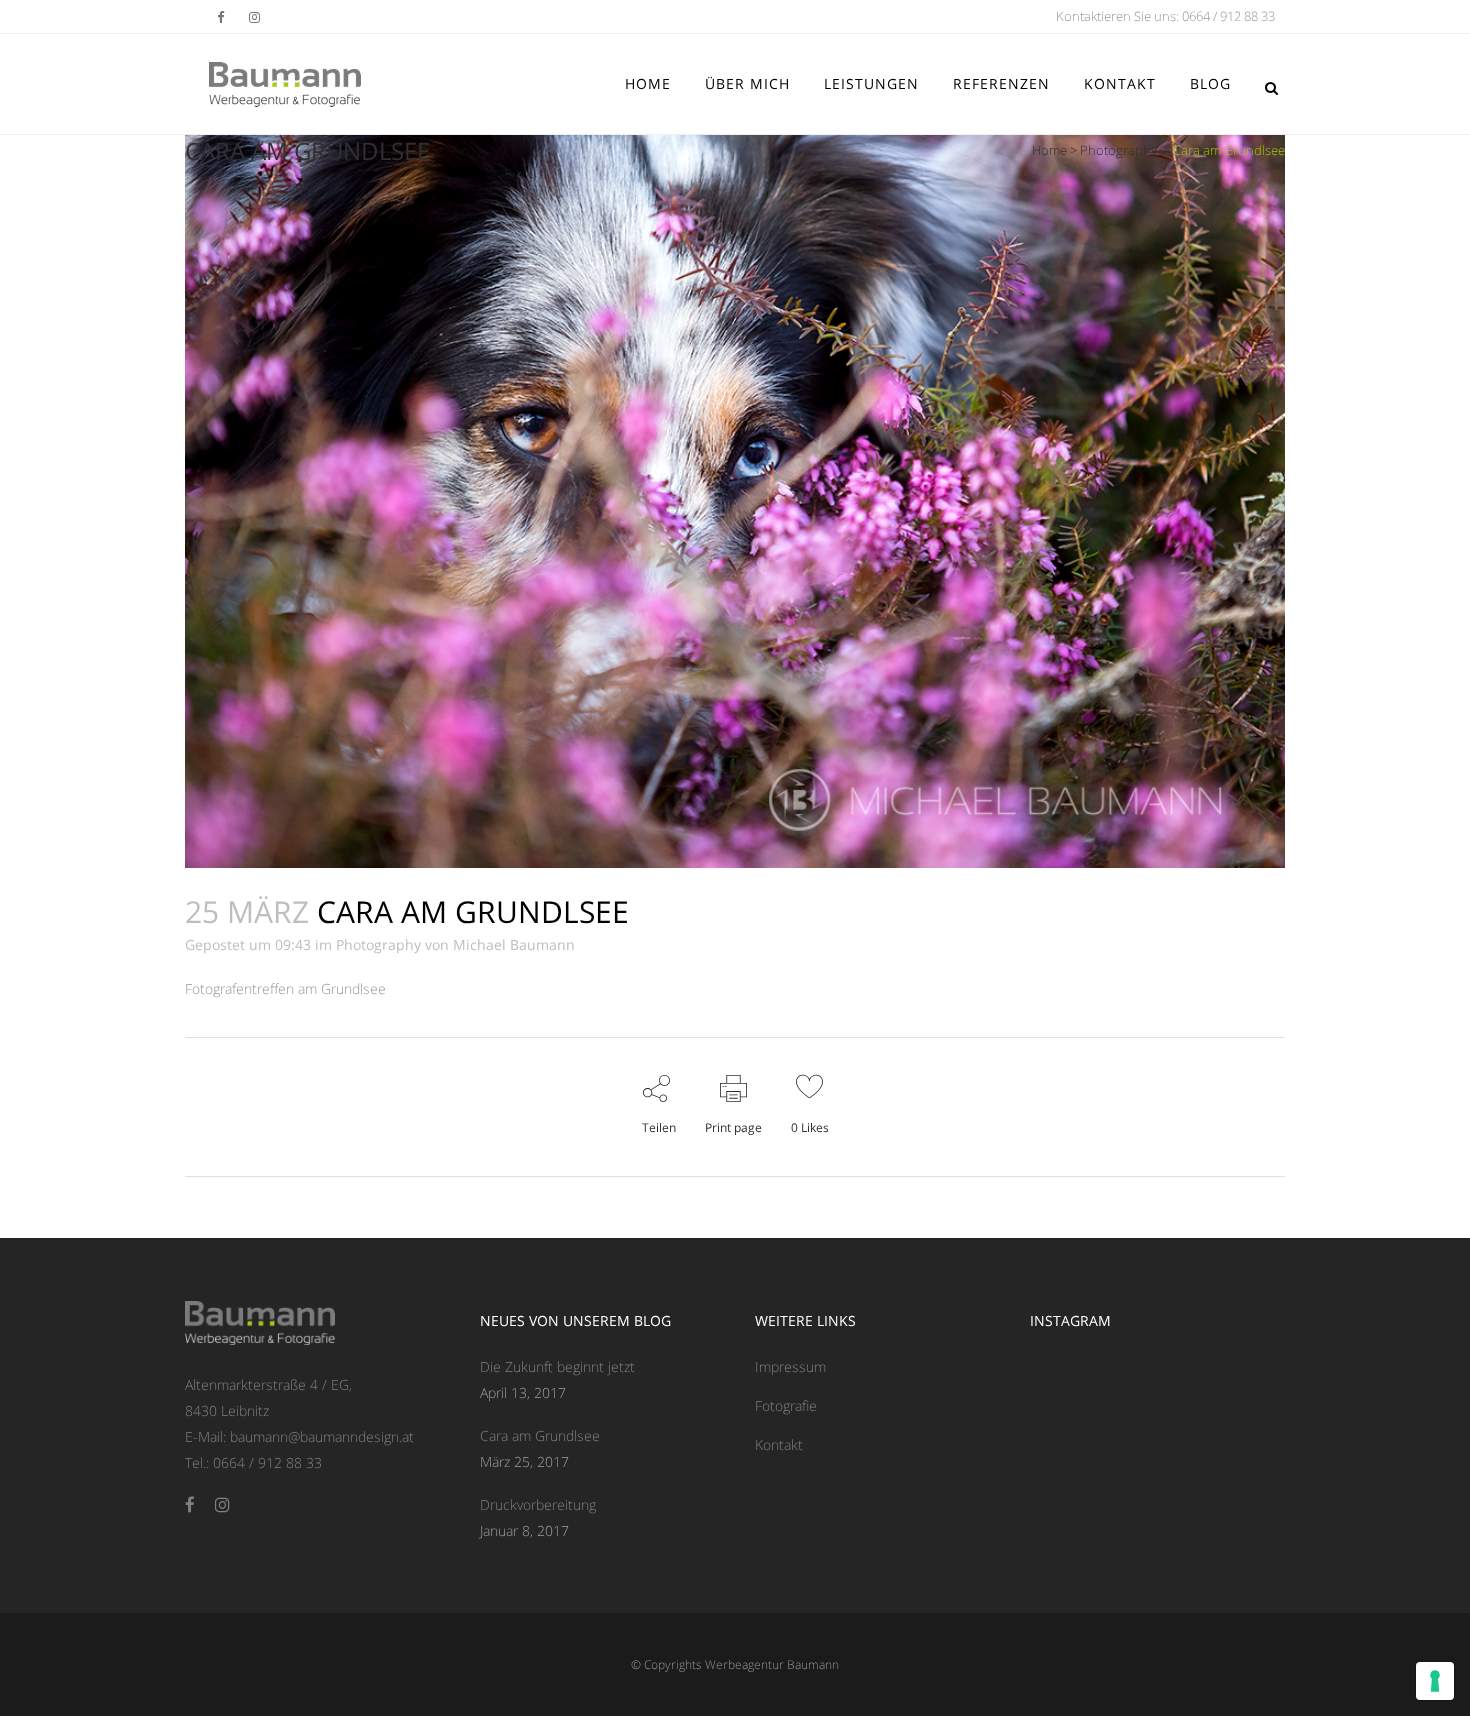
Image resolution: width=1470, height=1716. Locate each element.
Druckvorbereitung (538, 1504)
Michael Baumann (514, 944)
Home (1049, 150)
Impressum (790, 1366)
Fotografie (786, 1405)
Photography (1118, 150)
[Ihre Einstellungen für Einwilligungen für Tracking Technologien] (1435, 1681)
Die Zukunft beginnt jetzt (557, 1366)
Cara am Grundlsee (540, 1435)
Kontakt (779, 1444)
